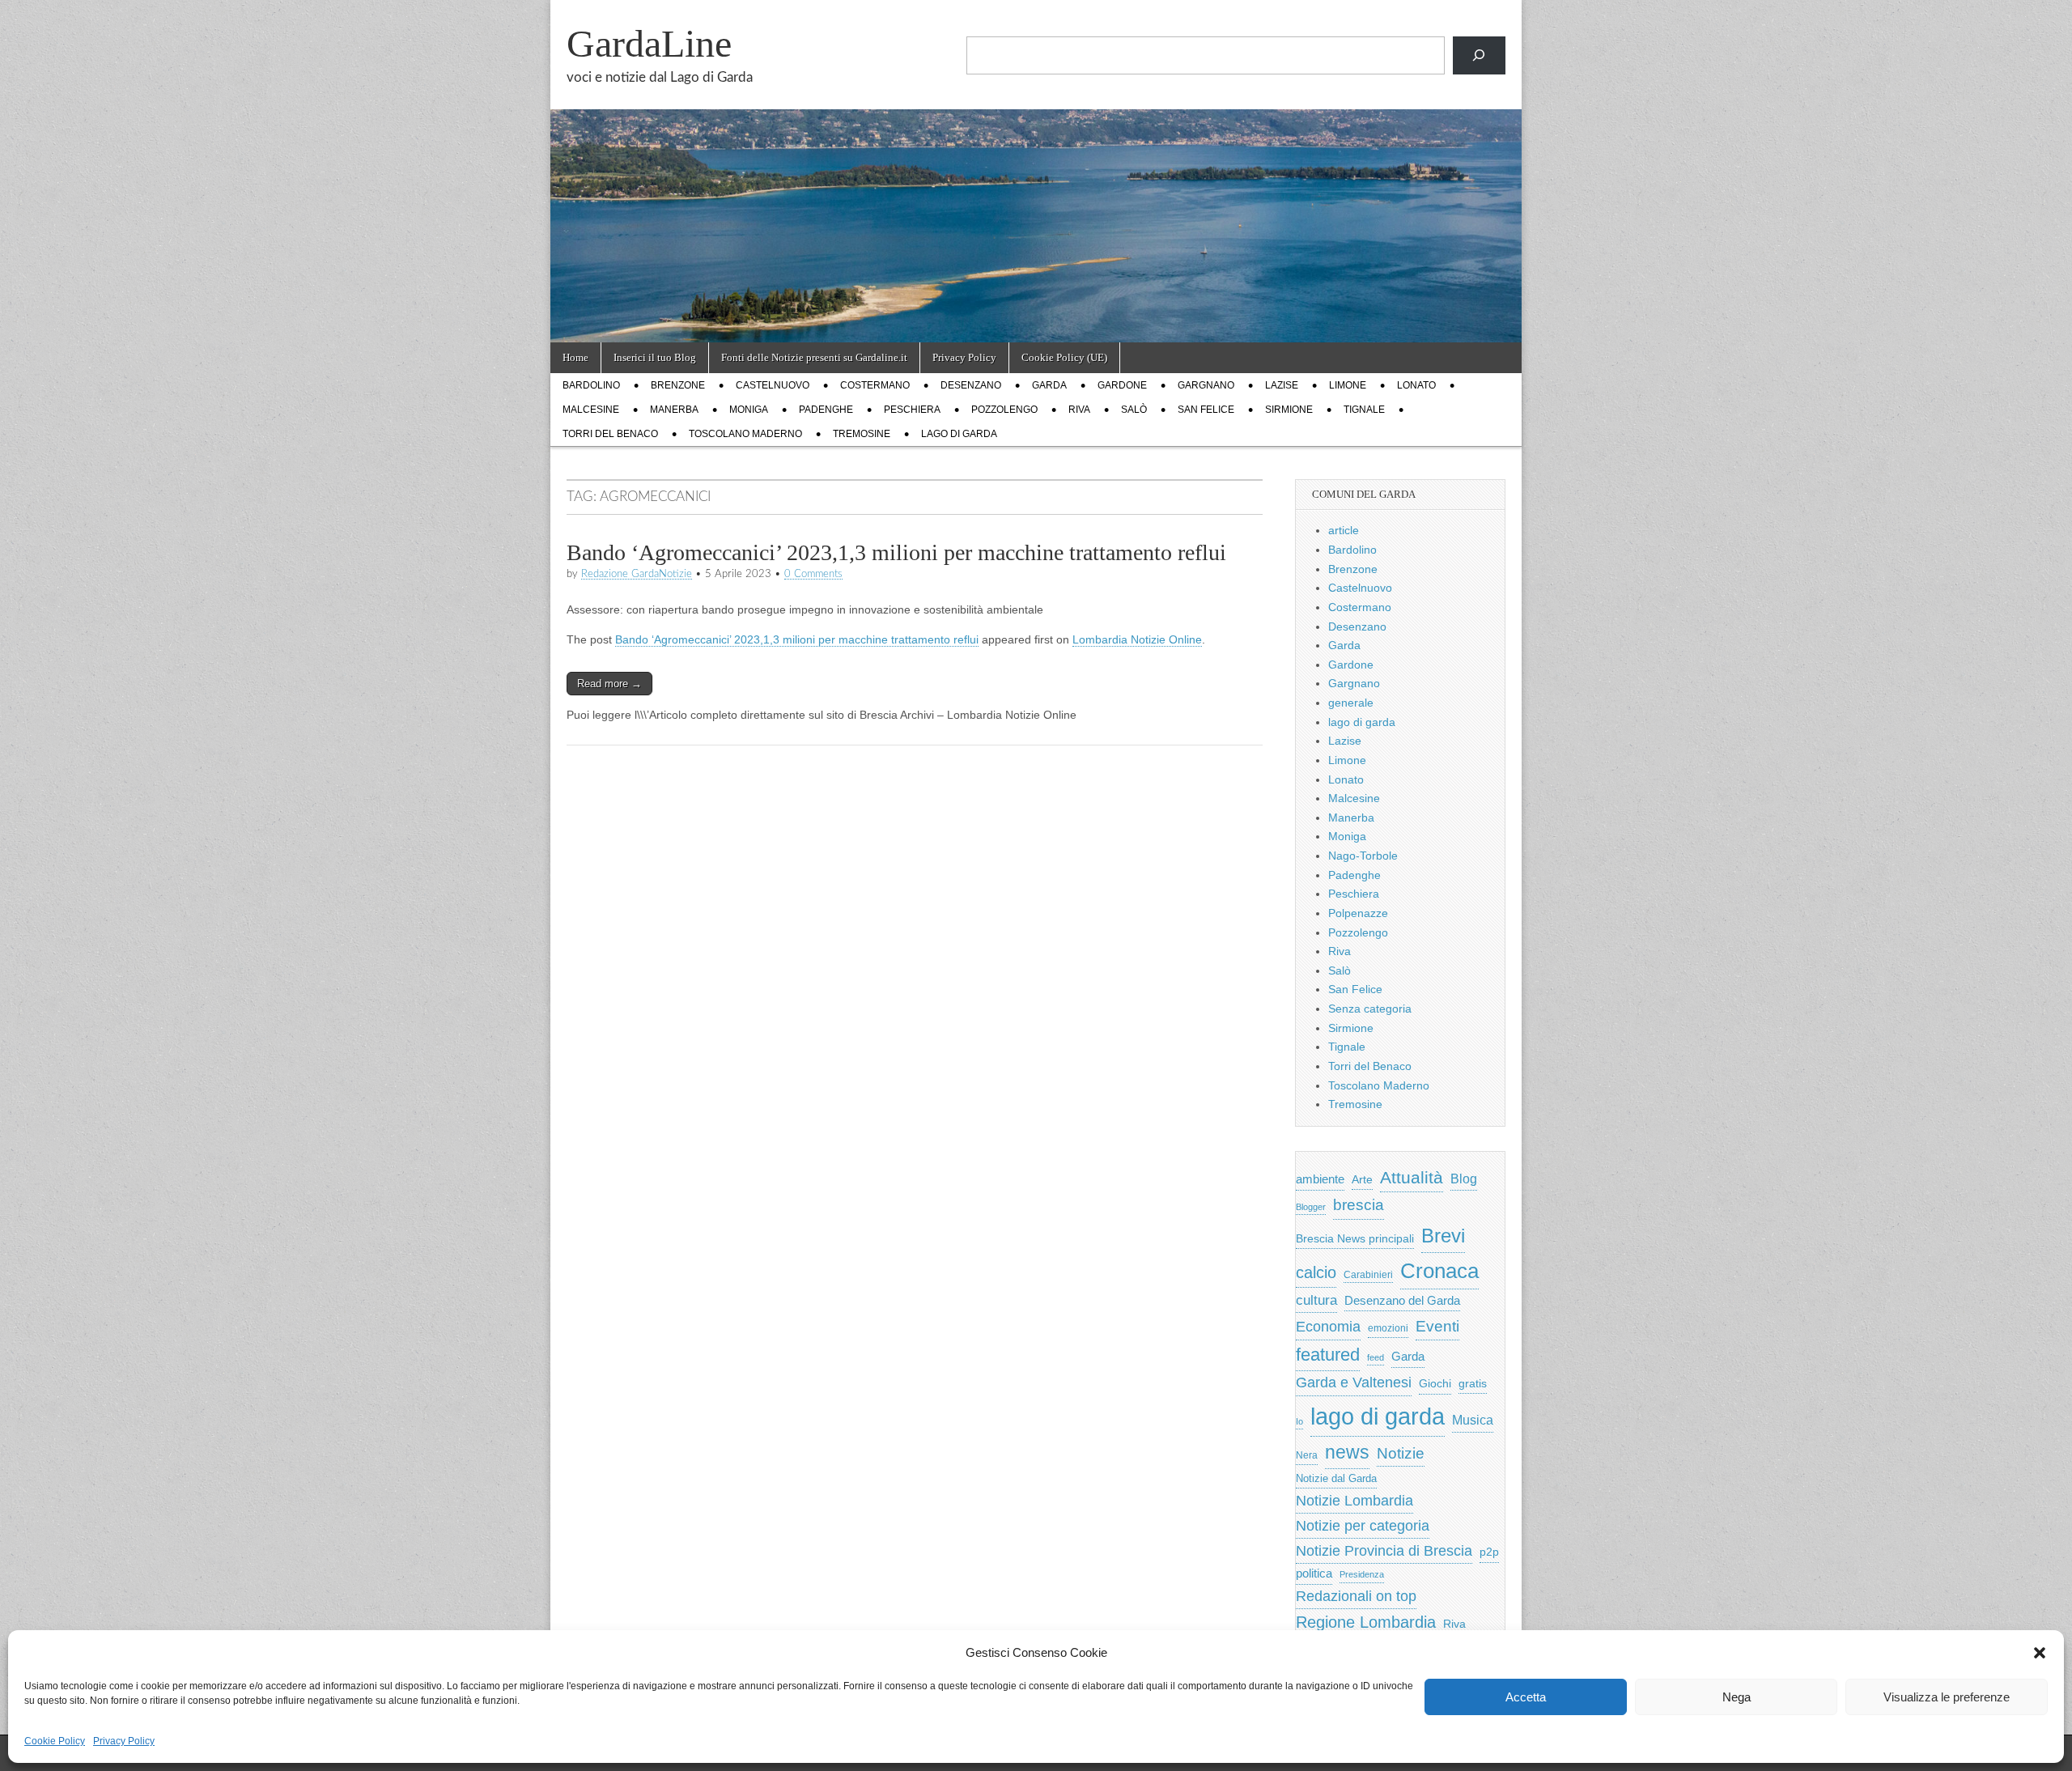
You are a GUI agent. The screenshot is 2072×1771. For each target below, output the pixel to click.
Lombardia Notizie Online (1137, 639)
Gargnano (1206, 385)
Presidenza (1362, 1574)
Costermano (875, 385)
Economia (1328, 1327)
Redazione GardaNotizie (637, 574)
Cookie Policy (55, 1741)
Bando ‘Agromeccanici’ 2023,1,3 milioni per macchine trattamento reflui (896, 552)
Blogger (1311, 1207)
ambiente (1320, 1179)
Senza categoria (1370, 1009)
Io (1299, 1421)
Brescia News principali (1355, 1239)
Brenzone (678, 385)
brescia (1359, 1205)
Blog (1464, 1179)
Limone (1348, 385)
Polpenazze (1358, 913)
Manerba (674, 410)
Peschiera (912, 410)
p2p (1489, 1552)
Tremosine (862, 434)
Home (575, 357)
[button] (2040, 1653)
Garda (1049, 385)
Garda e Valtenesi (1354, 1382)
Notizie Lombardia (1354, 1501)
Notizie (1401, 1453)
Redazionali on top (1356, 1596)
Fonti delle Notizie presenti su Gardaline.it (814, 357)
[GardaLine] (1036, 171)
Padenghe (826, 410)
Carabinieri (1368, 1274)
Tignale (1364, 410)
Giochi (1435, 1383)
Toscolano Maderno (745, 434)
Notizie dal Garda (1336, 1478)
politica (1314, 1574)
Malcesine (591, 410)
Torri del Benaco (610, 434)
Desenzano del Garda (1402, 1300)
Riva (1079, 410)
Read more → (609, 684)
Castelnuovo (773, 385)
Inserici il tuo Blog (655, 357)
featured (1328, 1355)
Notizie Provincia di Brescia (1384, 1551)
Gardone (1122, 385)
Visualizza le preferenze (1947, 1697)
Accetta (1526, 1697)
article (1344, 530)
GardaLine (649, 43)
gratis (1473, 1384)
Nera (1307, 1455)
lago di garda (959, 434)
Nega (1737, 1697)
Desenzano (971, 385)
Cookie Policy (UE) (1064, 357)
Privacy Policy (124, 1741)
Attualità (1412, 1177)
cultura (1316, 1300)
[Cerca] (1479, 55)
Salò (1134, 410)
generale (1351, 703)
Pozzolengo (1004, 410)
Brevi (1443, 1236)
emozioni (1388, 1328)
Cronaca (1439, 1271)
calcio (1316, 1272)
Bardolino (591, 385)
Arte (1362, 1180)
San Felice (1206, 410)
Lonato (1416, 385)
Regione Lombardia (1366, 1622)
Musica (1473, 1420)
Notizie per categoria (1363, 1526)
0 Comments (813, 574)
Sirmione (1289, 410)
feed (1376, 1357)
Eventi (1437, 1326)
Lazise (1282, 385)
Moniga (749, 410)
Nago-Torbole (1363, 856)
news (1347, 1452)
